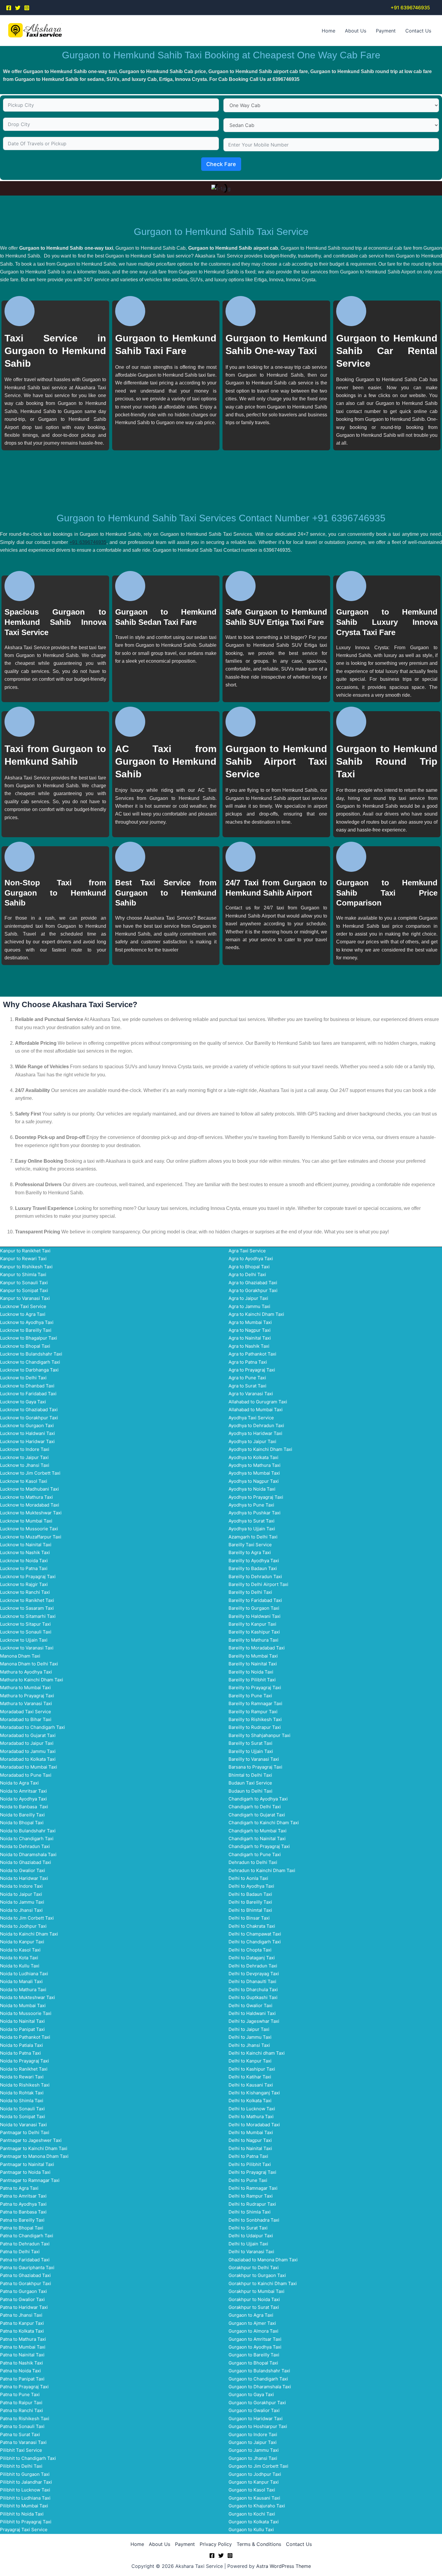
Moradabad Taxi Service (26, 1712)
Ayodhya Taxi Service (251, 1418)
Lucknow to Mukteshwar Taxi (31, 1513)
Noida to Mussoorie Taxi (26, 2013)
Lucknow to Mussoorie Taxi (29, 1529)
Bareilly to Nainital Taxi (253, 1664)
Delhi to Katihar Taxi (250, 2077)
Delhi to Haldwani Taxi (252, 2013)
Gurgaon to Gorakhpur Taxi (257, 2403)
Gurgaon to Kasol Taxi (252, 2490)
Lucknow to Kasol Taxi (24, 1481)
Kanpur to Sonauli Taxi (24, 1283)
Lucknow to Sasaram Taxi (27, 1608)
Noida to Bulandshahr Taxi (28, 1831)
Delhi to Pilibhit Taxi (250, 2164)
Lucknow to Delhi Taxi (23, 1378)
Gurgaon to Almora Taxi (253, 2331)
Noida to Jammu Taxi (22, 1902)
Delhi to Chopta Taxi (250, 1950)
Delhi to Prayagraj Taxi (252, 2172)
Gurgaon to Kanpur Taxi (254, 2482)
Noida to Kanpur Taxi (22, 1942)
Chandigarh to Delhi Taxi (255, 1807)
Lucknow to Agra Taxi (23, 1314)
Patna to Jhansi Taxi (21, 2315)
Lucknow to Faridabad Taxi (28, 1394)
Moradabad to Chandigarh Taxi (32, 1727)
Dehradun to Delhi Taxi (253, 1862)
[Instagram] (27, 8)
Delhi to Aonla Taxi (248, 1878)
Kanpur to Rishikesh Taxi (26, 1267)
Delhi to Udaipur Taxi (251, 2236)
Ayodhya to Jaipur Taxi (252, 1441)
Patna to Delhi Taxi (20, 2252)
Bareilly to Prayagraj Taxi (255, 1688)
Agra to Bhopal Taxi (249, 1267)
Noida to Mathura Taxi (23, 1990)
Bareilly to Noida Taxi (251, 1672)
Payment (386, 31)
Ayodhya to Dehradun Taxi (256, 1425)
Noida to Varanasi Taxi (23, 2125)
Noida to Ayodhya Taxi (23, 1799)
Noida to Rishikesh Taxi (25, 2085)
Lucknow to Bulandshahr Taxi (31, 1354)
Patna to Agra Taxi (19, 2188)
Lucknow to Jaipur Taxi (24, 1457)
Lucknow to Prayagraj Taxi (28, 1576)
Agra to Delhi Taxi (247, 1274)
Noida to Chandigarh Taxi (27, 1839)
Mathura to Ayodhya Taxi (26, 1672)
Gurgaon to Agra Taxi (251, 2315)
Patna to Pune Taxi (20, 2394)
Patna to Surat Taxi (20, 2434)
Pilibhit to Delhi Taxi (21, 2466)
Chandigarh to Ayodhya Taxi (258, 1799)
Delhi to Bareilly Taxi (250, 1902)
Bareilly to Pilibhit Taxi (252, 1680)
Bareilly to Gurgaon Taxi (254, 1608)
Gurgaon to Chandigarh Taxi (258, 2379)
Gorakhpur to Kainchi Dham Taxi (263, 2283)
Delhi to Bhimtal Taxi (250, 1910)
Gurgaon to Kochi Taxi (252, 2514)
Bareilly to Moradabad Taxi (257, 1648)
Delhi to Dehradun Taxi (253, 1966)
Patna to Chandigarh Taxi (27, 2236)
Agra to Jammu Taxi (249, 1306)
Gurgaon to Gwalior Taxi (254, 2410)
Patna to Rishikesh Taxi (25, 2419)
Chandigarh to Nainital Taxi (257, 1839)
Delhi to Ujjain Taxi (248, 2244)
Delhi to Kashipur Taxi (252, 2069)
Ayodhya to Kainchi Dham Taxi (260, 1449)
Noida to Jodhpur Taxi (23, 1926)
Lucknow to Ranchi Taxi (25, 1592)
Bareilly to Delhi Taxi (250, 1592)
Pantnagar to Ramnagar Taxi (30, 2180)
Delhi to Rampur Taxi (251, 2196)
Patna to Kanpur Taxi (22, 2323)
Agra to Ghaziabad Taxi (253, 1283)
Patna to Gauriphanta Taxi (27, 2267)
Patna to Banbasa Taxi (23, 2212)
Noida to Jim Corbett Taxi (27, 1918)
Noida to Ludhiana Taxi (24, 1974)
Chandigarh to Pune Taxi (255, 1854)
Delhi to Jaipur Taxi (249, 2029)
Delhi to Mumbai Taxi (251, 2132)
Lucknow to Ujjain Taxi (24, 1640)
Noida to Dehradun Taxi (25, 1846)
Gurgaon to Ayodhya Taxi (255, 2347)
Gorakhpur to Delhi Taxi (254, 2267)
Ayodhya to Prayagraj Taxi (256, 1497)
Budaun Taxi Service (250, 1783)
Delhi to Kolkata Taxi (250, 2101)
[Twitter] (18, 8)
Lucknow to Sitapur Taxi (25, 1624)
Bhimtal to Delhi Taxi (250, 1775)
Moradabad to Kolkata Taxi (28, 1759)
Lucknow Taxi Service (23, 1306)
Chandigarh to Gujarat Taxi (257, 1815)
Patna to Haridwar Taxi (24, 2307)
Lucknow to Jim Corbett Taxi (30, 1473)
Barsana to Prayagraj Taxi (255, 1767)
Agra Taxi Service (247, 1251)
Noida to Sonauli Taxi (22, 2109)
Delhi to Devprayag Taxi (254, 1974)
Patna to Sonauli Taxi (22, 2426)
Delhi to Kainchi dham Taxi (257, 2053)
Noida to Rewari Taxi (22, 2077)
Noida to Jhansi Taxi (21, 1910)
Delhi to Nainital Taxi (250, 2148)
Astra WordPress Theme (284, 2566)
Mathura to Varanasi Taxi (26, 1703)
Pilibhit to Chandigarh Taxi (28, 2458)
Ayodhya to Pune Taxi (251, 1505)
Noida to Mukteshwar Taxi (28, 1997)
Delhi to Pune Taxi (248, 2180)
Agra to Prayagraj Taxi (252, 1370)
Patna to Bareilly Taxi (22, 2220)
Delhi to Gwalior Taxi (250, 2005)
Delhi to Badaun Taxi (250, 1894)
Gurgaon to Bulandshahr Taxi (259, 2371)
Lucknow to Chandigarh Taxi (30, 1362)
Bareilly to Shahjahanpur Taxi (259, 1735)
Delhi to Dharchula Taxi (253, 1990)
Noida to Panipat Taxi (22, 2029)
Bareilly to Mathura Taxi (253, 1640)
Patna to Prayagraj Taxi (24, 2387)
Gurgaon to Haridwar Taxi (256, 2419)
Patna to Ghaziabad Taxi (25, 2275)
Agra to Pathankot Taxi (252, 1354)
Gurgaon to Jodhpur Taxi (255, 2474)
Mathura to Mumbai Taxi (25, 1688)
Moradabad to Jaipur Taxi (27, 1743)
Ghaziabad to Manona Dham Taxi (263, 2260)
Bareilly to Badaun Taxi (253, 1568)
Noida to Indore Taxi (21, 1886)
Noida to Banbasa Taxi (24, 1807)
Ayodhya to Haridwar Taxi (255, 1433)
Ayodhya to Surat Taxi (252, 1521)
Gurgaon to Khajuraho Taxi (257, 2506)
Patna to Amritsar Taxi (23, 2196)
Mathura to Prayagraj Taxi (27, 1696)
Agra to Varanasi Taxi (251, 1394)
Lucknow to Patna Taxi (24, 1568)
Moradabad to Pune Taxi (26, 1775)
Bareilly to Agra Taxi (250, 1552)
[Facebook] (9, 8)
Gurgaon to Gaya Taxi (251, 2394)
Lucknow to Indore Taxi (25, 1449)
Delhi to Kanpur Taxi (250, 2061)
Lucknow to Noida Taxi (24, 1561)
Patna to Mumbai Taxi (23, 2347)
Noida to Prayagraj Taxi (25, 2061)
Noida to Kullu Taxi (20, 1966)
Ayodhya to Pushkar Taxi (255, 1513)
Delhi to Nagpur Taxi (250, 2140)
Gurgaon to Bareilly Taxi (254, 2355)
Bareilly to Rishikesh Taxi (255, 1719)
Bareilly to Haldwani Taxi (255, 1616)
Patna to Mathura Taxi (23, 2339)
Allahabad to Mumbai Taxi (256, 1410)
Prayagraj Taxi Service (24, 2530)
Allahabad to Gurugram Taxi (258, 1402)
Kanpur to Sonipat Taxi (24, 1290)
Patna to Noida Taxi (20, 2371)
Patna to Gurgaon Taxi (23, 2291)
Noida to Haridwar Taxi (24, 1878)
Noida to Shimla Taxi (22, 2101)
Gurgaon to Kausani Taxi (254, 2498)
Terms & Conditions (259, 2544)
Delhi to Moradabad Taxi (254, 2125)
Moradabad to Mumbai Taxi (29, 1767)
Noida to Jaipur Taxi (21, 1894)
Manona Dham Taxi (20, 1656)
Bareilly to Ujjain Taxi (251, 1751)
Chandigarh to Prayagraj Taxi (259, 1846)
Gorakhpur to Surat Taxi (254, 2307)
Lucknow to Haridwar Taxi (27, 1441)
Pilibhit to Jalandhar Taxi (26, 2482)
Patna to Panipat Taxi (22, 2379)
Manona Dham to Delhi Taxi (29, 1664)
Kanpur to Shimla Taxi (23, 1274)
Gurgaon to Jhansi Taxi (253, 2458)
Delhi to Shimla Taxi (250, 2212)
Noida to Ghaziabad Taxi (26, 1862)
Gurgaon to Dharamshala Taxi (260, 2387)
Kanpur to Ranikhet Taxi (25, 1251)
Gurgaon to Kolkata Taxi (254, 2522)
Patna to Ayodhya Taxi (23, 2204)
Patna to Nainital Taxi (22, 2355)
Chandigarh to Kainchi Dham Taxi (264, 1823)
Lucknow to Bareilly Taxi (26, 1330)
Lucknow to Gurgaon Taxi (27, 1425)
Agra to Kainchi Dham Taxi (256, 1314)
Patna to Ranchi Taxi (21, 2410)
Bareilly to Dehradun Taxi (255, 1576)
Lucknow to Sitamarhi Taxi (28, 1616)
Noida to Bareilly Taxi (22, 1815)
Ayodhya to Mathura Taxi (255, 1465)
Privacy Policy (216, 2544)
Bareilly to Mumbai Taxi (253, 1656)
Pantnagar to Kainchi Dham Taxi (34, 2148)
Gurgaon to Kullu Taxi (251, 2530)
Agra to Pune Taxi (247, 1378)
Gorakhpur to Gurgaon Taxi (257, 2275)
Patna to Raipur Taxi (21, 2403)
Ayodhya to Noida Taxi (252, 1489)
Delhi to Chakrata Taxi (252, 1926)
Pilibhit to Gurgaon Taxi (25, 2474)
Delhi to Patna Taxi (248, 2156)
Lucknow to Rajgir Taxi (24, 1584)
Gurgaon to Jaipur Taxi (253, 2442)
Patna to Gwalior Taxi (22, 2299)
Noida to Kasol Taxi (20, 1950)
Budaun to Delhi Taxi (250, 1791)
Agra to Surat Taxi (247, 1386)
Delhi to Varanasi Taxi (251, 2252)
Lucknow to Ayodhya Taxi (27, 1322)
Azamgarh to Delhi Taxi (253, 1537)
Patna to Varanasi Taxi (23, 2442)
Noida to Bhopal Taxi (22, 1823)
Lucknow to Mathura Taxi (26, 1497)
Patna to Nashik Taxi (21, 2363)
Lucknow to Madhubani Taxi (29, 1489)
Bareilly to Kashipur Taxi (254, 1632)
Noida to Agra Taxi (19, 1783)
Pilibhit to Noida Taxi (22, 2514)
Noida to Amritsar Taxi (23, 1791)
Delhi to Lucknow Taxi (252, 2109)
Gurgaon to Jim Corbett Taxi (258, 2466)
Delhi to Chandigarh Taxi (255, 1942)
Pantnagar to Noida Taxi (25, 2172)
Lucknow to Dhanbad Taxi (27, 1386)
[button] (410, 8)
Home (328, 31)
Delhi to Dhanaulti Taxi (252, 1981)
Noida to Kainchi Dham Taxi (29, 1934)
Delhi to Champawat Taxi (255, 1934)
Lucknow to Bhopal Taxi (25, 1346)
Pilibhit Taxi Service (21, 2450)
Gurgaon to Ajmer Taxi (252, 2323)
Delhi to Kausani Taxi (251, 2085)
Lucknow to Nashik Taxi (25, 1552)
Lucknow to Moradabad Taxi (30, 1505)
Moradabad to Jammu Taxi (28, 1751)
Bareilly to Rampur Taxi (253, 1712)
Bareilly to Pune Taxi (250, 1696)
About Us (356, 31)
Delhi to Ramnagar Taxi (253, 2188)
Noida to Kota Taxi (19, 1958)
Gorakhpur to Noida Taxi (254, 2299)
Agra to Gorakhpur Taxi (253, 1290)
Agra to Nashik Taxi (249, 1346)
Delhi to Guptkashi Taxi (253, 1997)
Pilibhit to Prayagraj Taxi (26, 2522)
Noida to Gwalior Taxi (23, 1870)
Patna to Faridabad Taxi (25, 2260)
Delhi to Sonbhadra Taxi (254, 2220)
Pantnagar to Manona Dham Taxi (34, 2156)
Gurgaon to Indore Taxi (253, 2434)
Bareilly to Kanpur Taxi (252, 1624)
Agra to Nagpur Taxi (250, 1330)
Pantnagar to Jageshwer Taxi (31, 2140)
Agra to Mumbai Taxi (250, 1322)
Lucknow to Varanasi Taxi (27, 1648)
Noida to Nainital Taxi (22, 2021)
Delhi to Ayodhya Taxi (251, 1886)
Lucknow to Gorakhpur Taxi (29, 1418)
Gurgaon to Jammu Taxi (254, 2450)
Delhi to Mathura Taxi (251, 2116)
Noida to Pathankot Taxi (25, 2037)
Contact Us (418, 31)
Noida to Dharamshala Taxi (28, 1854)
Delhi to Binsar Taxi (249, 1918)
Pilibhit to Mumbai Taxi (24, 2506)
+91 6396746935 (88, 542)
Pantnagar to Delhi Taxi (25, 2132)
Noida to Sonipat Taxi (23, 2116)
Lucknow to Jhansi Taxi (25, 1465)
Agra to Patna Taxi (248, 1362)
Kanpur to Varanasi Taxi (25, 1298)
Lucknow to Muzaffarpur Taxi (31, 1537)
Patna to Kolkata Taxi (22, 2331)
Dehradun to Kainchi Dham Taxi (262, 1870)
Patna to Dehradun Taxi (25, 2244)
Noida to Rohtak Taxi (22, 2093)
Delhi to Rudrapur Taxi (252, 2204)
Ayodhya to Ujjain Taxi (252, 1529)
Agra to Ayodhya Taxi (251, 1259)
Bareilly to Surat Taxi (250, 1743)
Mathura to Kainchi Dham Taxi (32, 1680)
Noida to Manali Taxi (21, 1981)
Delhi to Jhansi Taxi (249, 2045)
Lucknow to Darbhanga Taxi (29, 1370)
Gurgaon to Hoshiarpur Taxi (258, 2426)
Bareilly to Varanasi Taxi (254, 1759)
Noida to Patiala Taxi (21, 2045)
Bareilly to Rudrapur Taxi (255, 1727)
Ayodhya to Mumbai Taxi (254, 1473)
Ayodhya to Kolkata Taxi (253, 1457)
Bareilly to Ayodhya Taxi (254, 1561)
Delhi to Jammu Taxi (250, 2037)
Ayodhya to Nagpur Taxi (254, 1481)
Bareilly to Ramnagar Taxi (255, 1703)
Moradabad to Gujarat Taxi (28, 1735)
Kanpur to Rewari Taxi (23, 1259)
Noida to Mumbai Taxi (23, 2005)
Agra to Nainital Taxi (250, 1338)
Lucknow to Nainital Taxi (26, 1545)
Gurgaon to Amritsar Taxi (255, 2339)
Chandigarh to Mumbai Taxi (258, 1831)
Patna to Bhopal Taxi (22, 2228)
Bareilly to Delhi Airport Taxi (258, 1584)
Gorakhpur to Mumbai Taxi (256, 2291)
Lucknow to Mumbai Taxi (26, 1521)
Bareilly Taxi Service (250, 1545)
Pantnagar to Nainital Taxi (27, 2164)
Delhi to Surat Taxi (248, 2228)
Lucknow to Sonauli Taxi (26, 1632)
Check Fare (221, 164)
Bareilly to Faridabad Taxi (255, 1600)
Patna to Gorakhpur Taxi (26, 2283)
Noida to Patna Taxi (20, 2053)
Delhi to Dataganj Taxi (252, 1958)
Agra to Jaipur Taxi (248, 1298)
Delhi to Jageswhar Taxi (254, 2021)
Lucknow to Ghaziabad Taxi (29, 1410)
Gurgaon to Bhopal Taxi (253, 2363)
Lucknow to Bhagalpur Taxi (29, 1338)
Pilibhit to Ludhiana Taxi (25, 2498)
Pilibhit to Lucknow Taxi (25, 2490)
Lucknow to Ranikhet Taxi (27, 1600)
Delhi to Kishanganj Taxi (254, 2093)
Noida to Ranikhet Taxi (24, 2069)
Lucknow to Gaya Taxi (23, 1402)
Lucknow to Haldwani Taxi (28, 1433)
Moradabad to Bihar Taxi (26, 1719)
